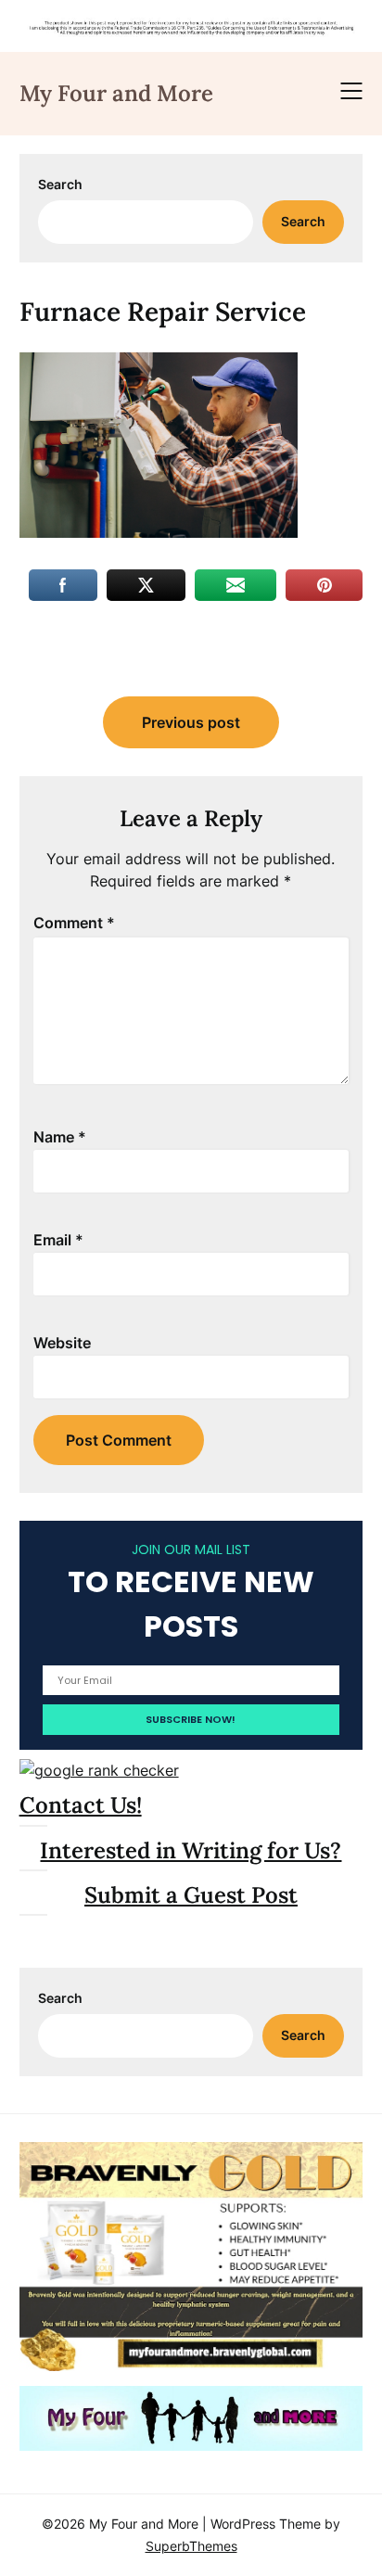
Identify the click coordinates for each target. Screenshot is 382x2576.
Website (62, 1343)
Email (58, 1240)
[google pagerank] (99, 1770)
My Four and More (116, 93)
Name (60, 1137)
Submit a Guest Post (191, 1895)
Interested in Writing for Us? (191, 1850)
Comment (74, 923)
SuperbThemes (191, 2546)
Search (60, 184)
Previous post (191, 722)
